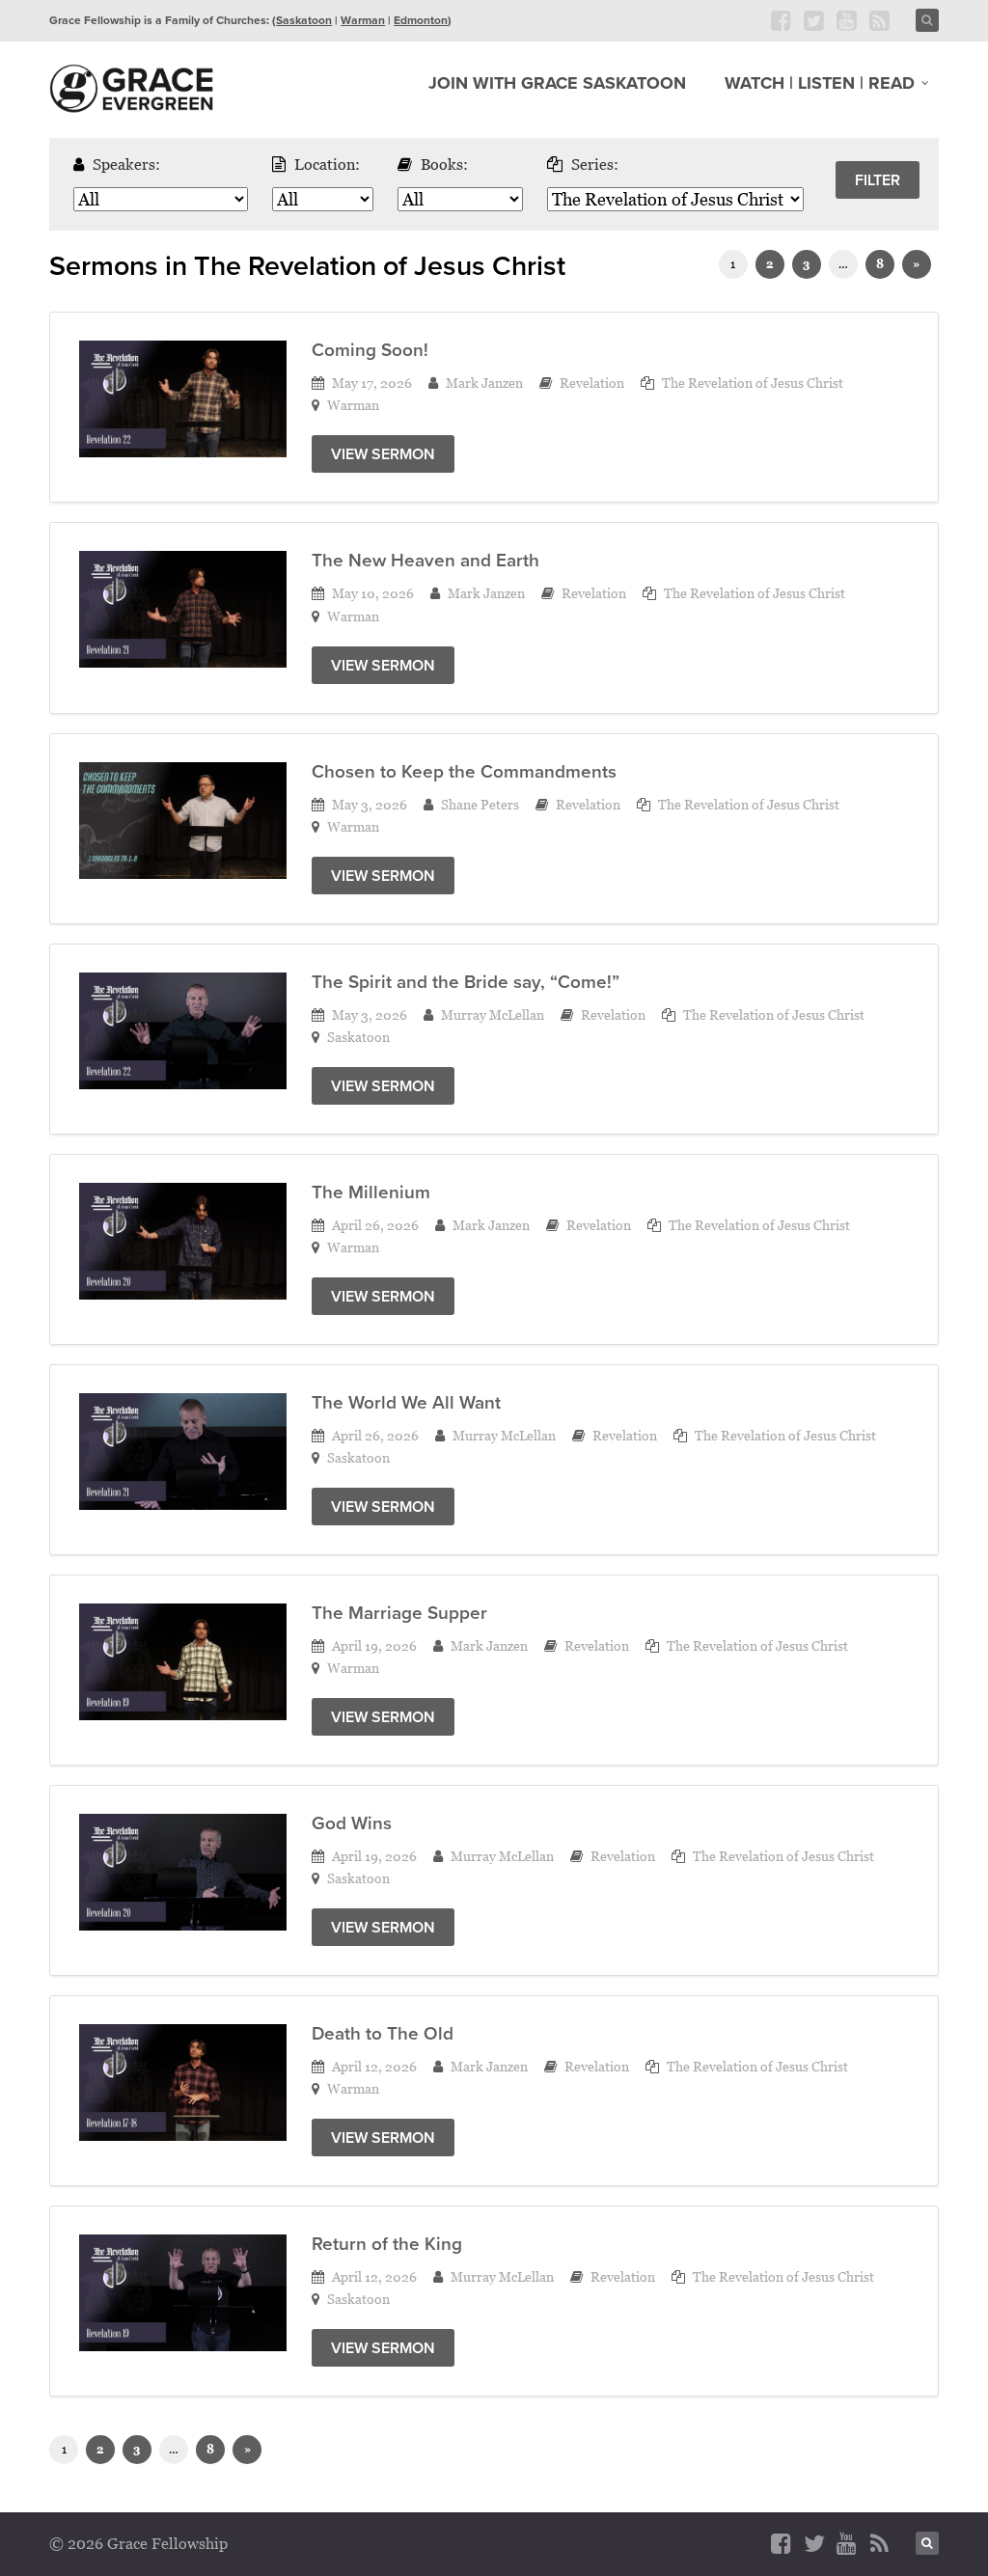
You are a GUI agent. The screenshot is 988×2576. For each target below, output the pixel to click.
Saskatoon (304, 20)
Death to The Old (383, 2033)
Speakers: (126, 164)
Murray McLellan (493, 1014)
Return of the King (387, 2243)
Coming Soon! (370, 349)
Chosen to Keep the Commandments (464, 771)
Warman (363, 20)
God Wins (352, 1822)
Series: (595, 164)
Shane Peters (480, 804)
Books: (444, 164)
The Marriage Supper (399, 1612)
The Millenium (371, 1192)
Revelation (592, 383)
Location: (327, 164)
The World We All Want (406, 1402)
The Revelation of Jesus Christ (753, 383)
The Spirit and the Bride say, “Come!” (466, 981)
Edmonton (421, 20)
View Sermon (383, 454)
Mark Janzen (484, 383)
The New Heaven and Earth (425, 560)
